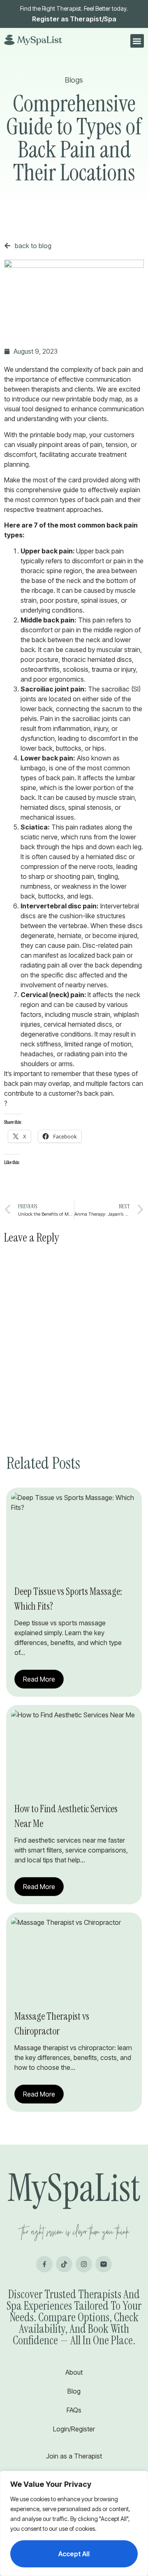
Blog (74, 2391)
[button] (137, 41)
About (74, 2372)
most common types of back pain (65, 500)
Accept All (74, 2554)
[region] (74, 2523)
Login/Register (74, 2429)
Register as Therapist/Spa (74, 19)
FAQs (74, 2410)
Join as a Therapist (74, 2456)
